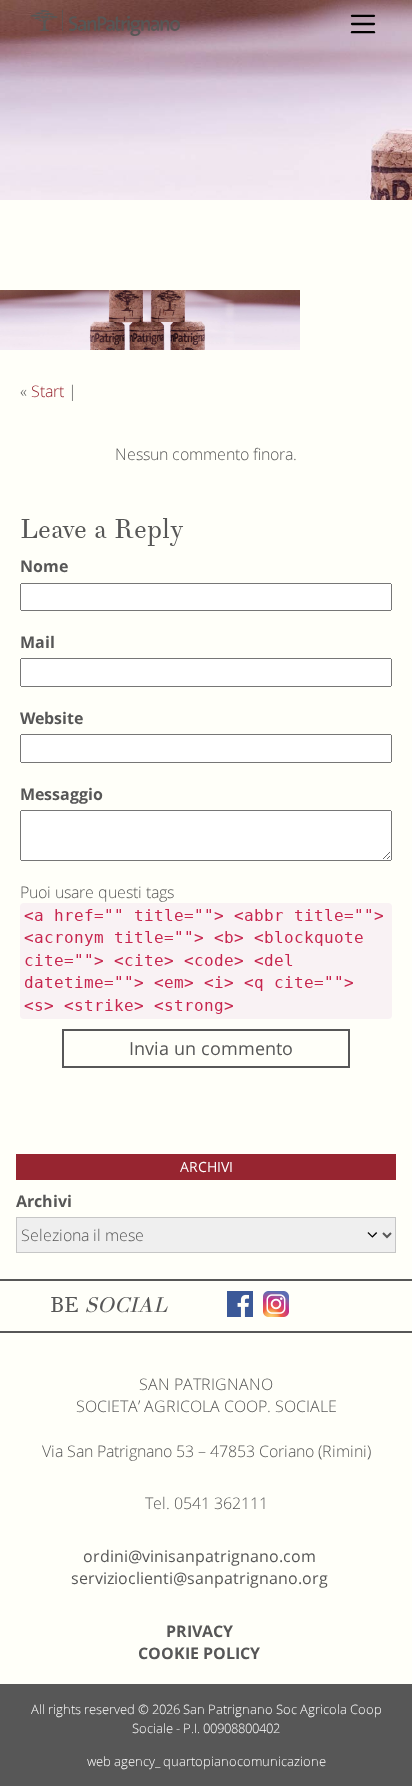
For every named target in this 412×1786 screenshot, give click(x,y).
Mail (37, 642)
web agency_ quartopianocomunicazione (206, 1761)
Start (47, 391)
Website (51, 718)
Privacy (199, 1631)
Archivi (44, 1201)
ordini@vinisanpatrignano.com (199, 1556)
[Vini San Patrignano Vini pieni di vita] (105, 23)
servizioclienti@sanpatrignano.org (199, 1578)
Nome (44, 566)
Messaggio (61, 794)
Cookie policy (199, 1653)
